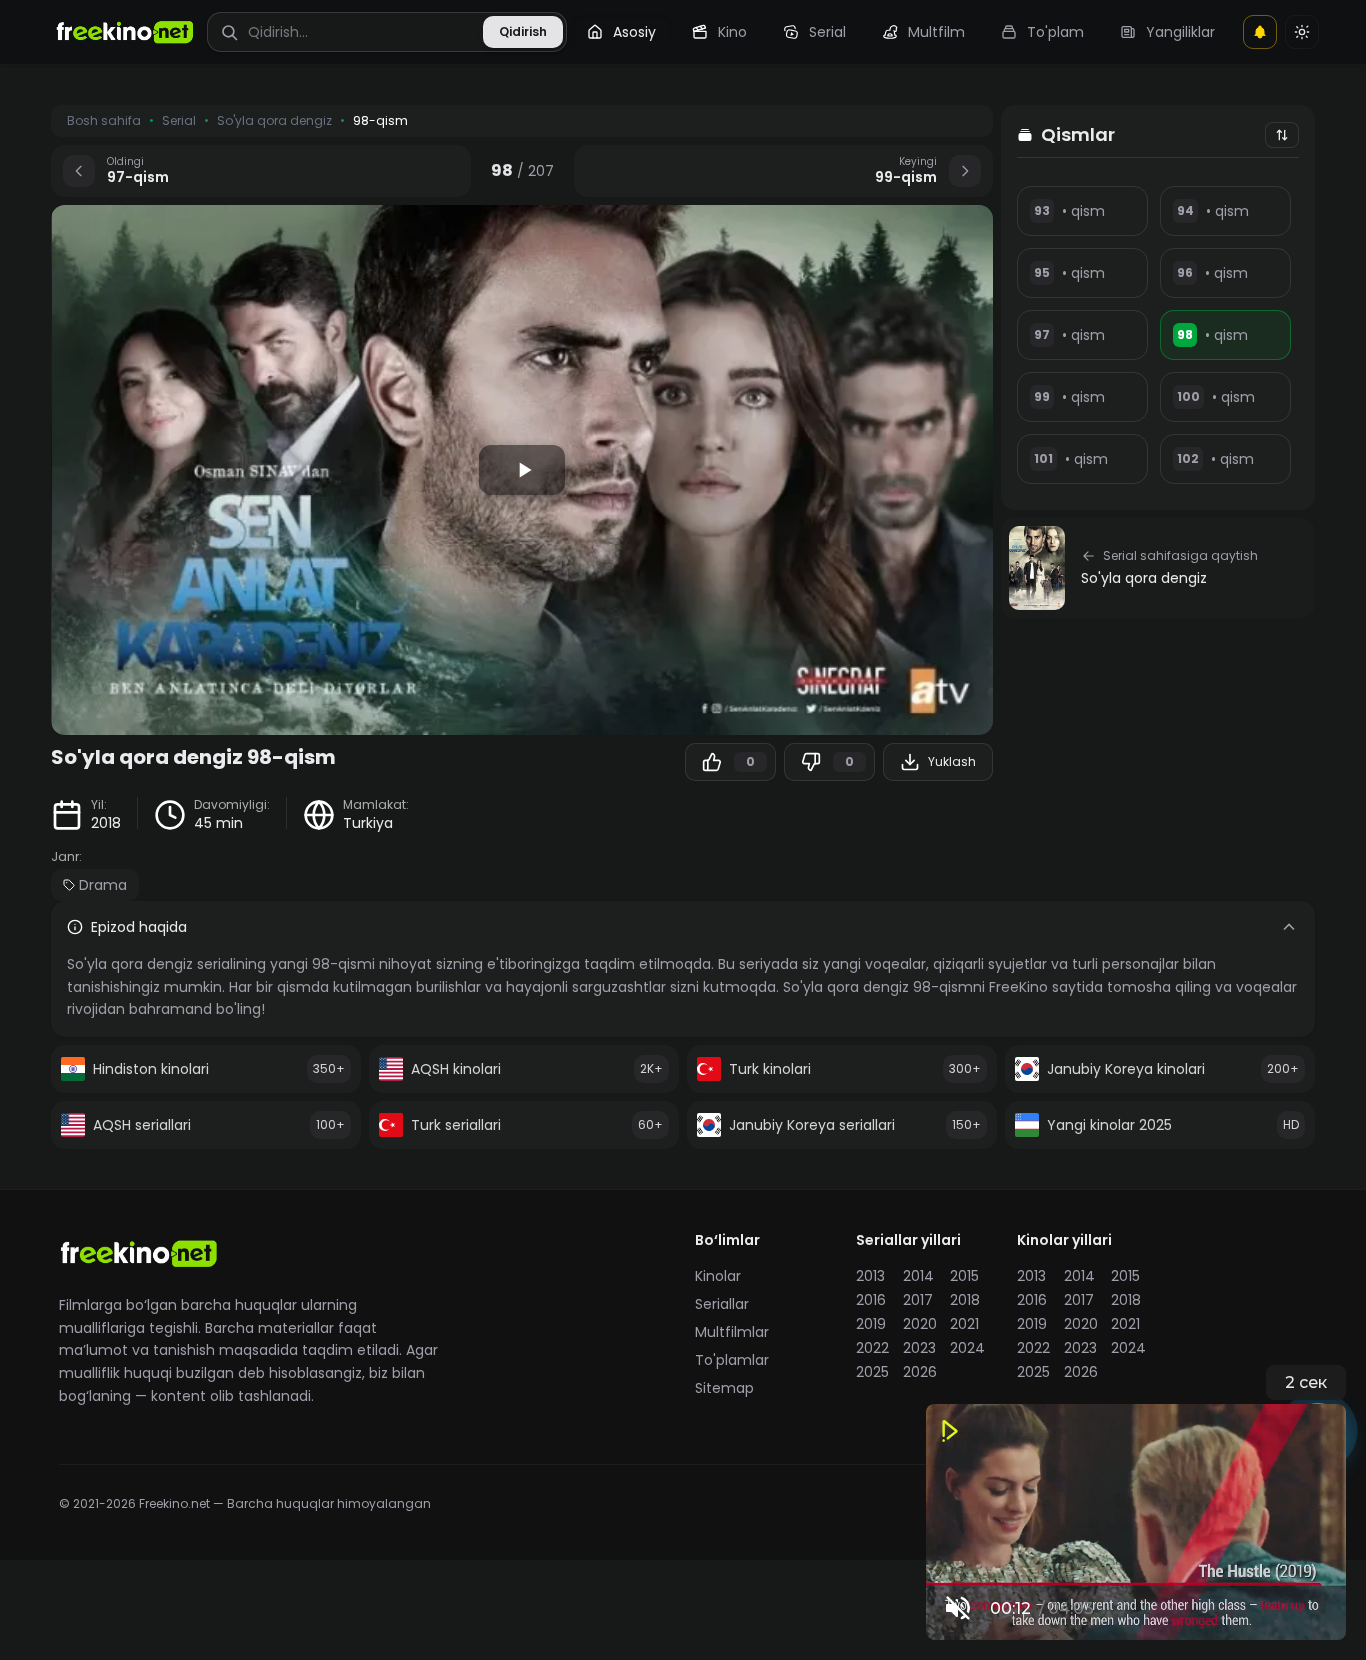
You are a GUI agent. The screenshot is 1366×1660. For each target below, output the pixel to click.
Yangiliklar (1180, 32)
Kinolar (718, 1276)
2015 (964, 1276)
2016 (871, 1300)
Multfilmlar (732, 1332)
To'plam (1055, 32)
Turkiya (368, 823)
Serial (827, 32)
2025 (872, 1372)
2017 (918, 1300)
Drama (103, 885)
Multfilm (936, 32)
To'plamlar (732, 1360)
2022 (872, 1348)
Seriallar (722, 1304)
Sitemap (724, 1388)
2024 (967, 1348)
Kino (732, 32)
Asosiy (634, 32)
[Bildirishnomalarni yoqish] (1260, 32)
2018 (106, 823)
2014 (918, 1276)
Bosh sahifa (104, 121)
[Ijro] (522, 470)
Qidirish (523, 31)
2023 (919, 1348)
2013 (870, 1276)
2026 (920, 1372)
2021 (964, 1324)
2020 (920, 1324)
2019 (871, 1324)
